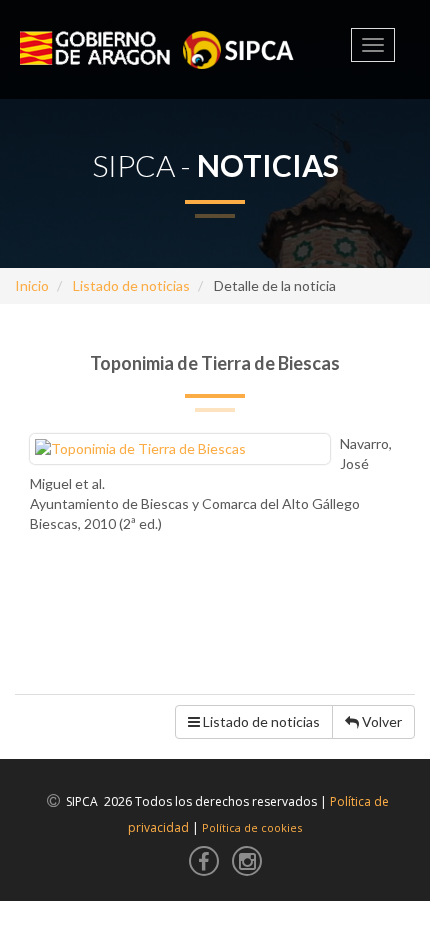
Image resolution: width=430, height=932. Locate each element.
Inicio (32, 285)
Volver (380, 721)
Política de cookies (252, 827)
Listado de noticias (131, 285)
